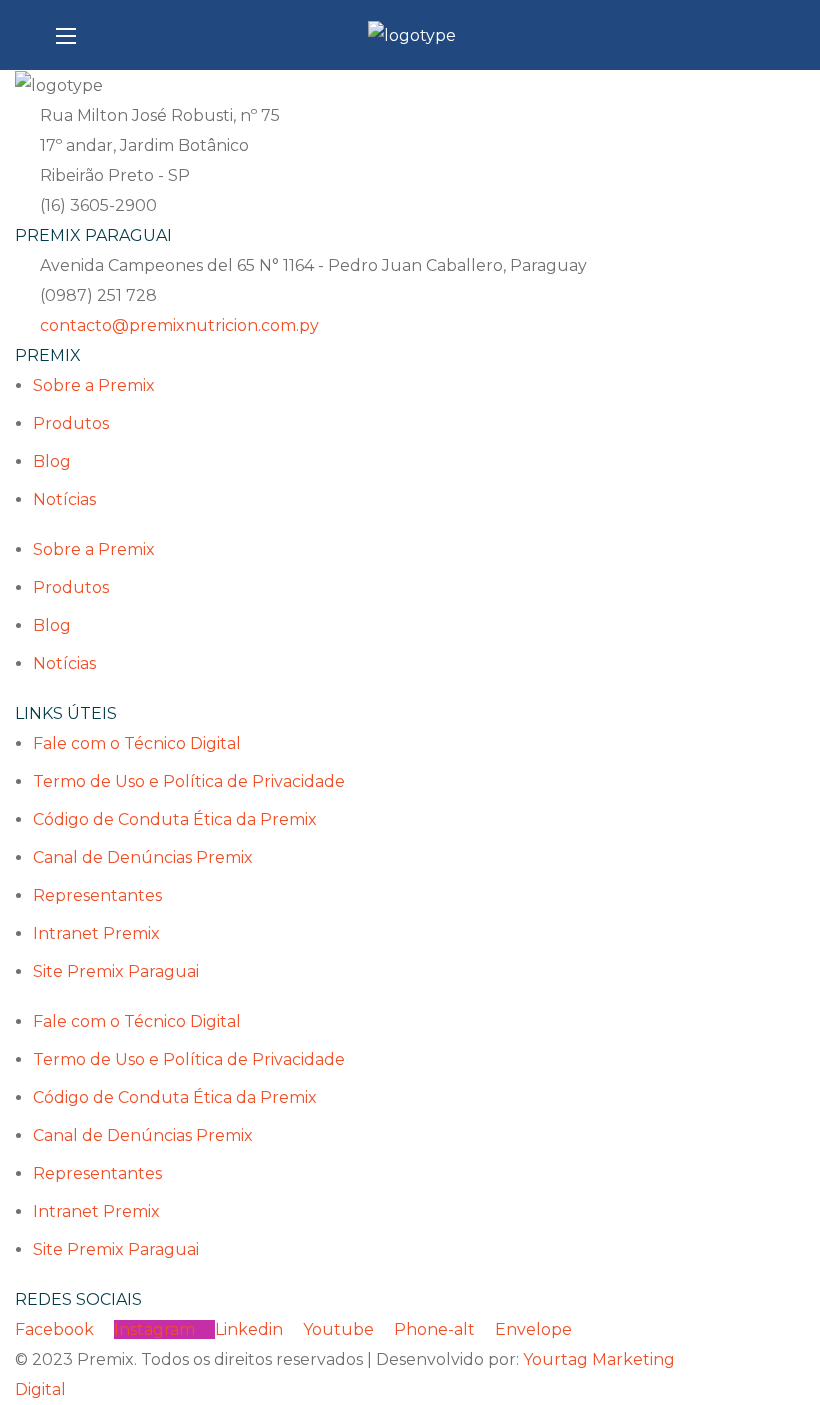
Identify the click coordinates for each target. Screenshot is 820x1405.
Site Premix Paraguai (116, 971)
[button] (756, 35)
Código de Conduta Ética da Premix (175, 819)
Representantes (97, 895)
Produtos (71, 423)
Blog (52, 461)
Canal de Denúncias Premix (143, 857)
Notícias (64, 499)
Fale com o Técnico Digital (137, 743)
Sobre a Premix (94, 385)
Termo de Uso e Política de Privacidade (189, 781)
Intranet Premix (96, 933)
